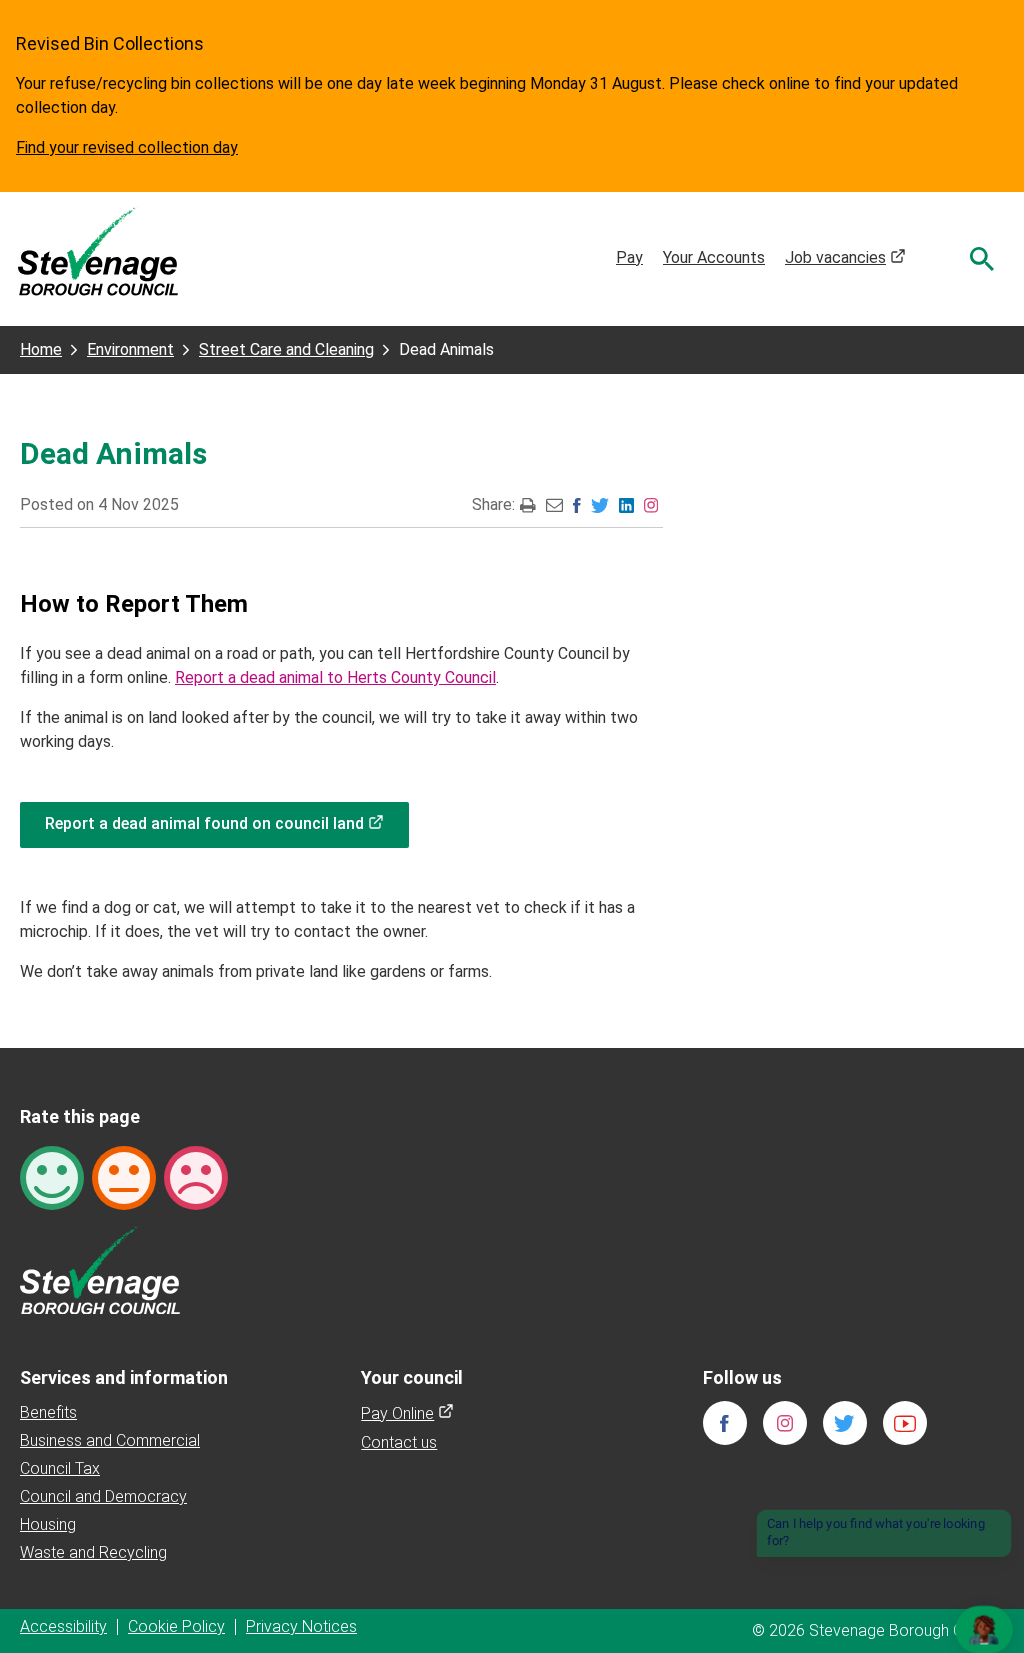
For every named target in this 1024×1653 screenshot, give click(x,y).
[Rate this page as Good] (52, 1176)
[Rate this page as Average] (124, 1176)
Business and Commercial (110, 1440)
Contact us (399, 1442)
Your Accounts (714, 257)
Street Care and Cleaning (286, 349)
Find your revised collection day (127, 147)
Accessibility (63, 1626)
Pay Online (407, 1413)
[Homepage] (98, 250)
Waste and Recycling (93, 1552)
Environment (130, 349)
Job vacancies (845, 257)
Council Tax (60, 1468)
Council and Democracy (103, 1496)
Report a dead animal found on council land (227, 823)
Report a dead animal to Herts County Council (335, 677)
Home (41, 349)
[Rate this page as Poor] (196, 1176)
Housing (48, 1524)
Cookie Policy (176, 1626)
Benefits (48, 1412)
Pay (629, 257)
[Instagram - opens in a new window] (651, 504)
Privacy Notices (301, 1626)
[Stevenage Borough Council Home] (100, 1268)
